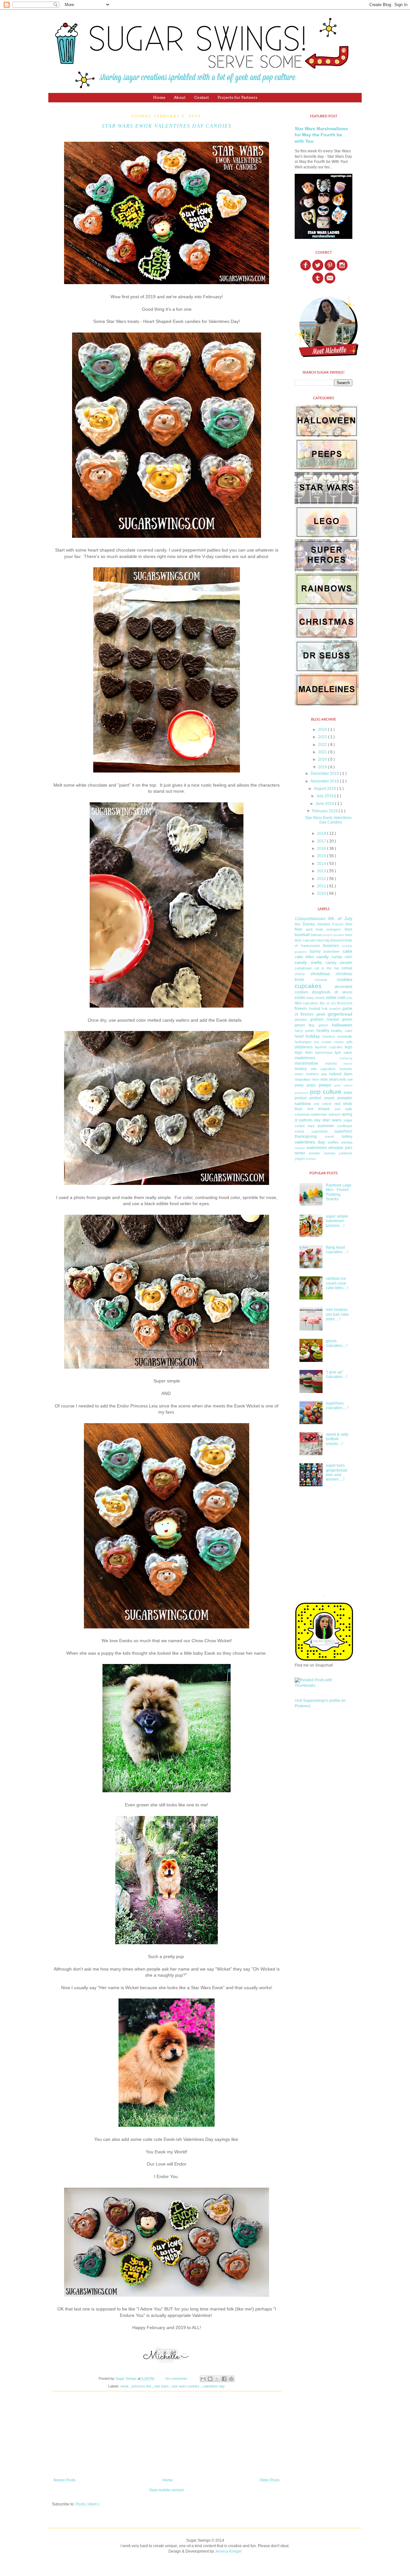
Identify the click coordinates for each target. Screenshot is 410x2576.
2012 (322, 879)
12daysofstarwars (310, 919)
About (180, 97)
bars (348, 929)
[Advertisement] (167, 2438)
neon (316, 1079)
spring (347, 1114)
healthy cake (342, 1031)
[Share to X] (217, 2379)
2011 (322, 886)
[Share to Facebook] (224, 2379)
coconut (321, 980)
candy (323, 957)
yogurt (300, 1159)
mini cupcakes (323, 1069)
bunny (315, 951)
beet (320, 940)
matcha (331, 1063)
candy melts (308, 962)
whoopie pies (340, 1148)
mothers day (316, 1074)
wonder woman (322, 1153)
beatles (339, 935)
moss (299, 1074)
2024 (323, 730)
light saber (344, 1052)
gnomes (301, 1019)
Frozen (338, 924)
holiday (313, 1036)
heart (299, 1036)
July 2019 (325, 796)
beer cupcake (305, 940)
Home (159, 97)
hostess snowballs (337, 1036)
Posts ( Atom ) (87, 2504)
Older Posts (270, 2480)
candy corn (342, 957)
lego (348, 1047)
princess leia (142, 2386)
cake (348, 951)
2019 (323, 767)
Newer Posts (65, 2480)
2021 (323, 752)
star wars (162, 2386)
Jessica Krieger (228, 2551)
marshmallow (306, 1063)
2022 (323, 745)
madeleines (305, 1058)
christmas (320, 974)
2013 (322, 871)
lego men (304, 1052)
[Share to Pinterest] (231, 2379)
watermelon (317, 1148)
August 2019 (325, 789)
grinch (323, 1025)
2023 (323, 737)
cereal (347, 968)
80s (298, 924)
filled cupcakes (306, 1003)
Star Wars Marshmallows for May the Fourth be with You (321, 135)
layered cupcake (328, 1047)
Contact (201, 97)
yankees (346, 1153)
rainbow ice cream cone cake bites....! (337, 1283)
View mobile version (167, 2490)
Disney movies (316, 924)
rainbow (303, 1103)
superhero (343, 1131)
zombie (311, 1159)
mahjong (346, 1058)
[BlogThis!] (210, 2379)
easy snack (316, 998)
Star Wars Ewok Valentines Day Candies (167, 126)
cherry (300, 974)
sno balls (344, 1109)
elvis (349, 998)
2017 (322, 841)
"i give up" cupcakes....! (336, 1374)
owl (350, 1079)
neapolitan (303, 1079)
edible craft (335, 998)
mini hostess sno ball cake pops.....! (337, 1314)
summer (326, 1126)
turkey (347, 1136)
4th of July (340, 918)
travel (329, 1136)
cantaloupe (303, 968)
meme (348, 1064)
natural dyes (341, 1074)
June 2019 (325, 804)
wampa (347, 1142)
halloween (342, 1025)
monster (346, 1069)
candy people (339, 963)
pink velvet (343, 1085)
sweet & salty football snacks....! (337, 1439)
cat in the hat (327, 968)
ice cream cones (329, 1042)
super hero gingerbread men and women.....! (336, 1472)
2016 (322, 849)
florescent (345, 1003)
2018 (322, 833)
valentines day (214, 2386)
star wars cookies (186, 2386)
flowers (301, 1009)
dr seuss (344, 992)
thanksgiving (306, 1136)
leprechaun (324, 1052)
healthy (323, 1031)
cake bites (304, 957)
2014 (322, 864)
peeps (325, 1085)
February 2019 (325, 811)
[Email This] (203, 2379)
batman (316, 935)
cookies (345, 979)
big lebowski (334, 940)
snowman (302, 1114)
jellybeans (304, 1047)
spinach (334, 1114)
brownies (331, 946)
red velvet (323, 1104)
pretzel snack (322, 1098)
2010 (322, 893)
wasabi (300, 1148)
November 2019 (325, 781)
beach (328, 935)
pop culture (326, 1092)
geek (321, 1014)
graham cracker (325, 1019)
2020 (323, 759)
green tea (304, 1025)
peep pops (305, 1085)
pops (348, 1093)
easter (300, 998)
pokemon (302, 1093)
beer (349, 935)
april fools (315, 929)
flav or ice (328, 1003)
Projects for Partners (237, 97)
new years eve (333, 1079)
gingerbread (340, 1014)
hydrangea (303, 1042)
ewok (125, 2386)
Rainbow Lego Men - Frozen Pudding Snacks (339, 1192)
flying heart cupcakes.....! (337, 1250)
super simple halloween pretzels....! (337, 1221)
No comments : (178, 2378)
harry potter (304, 1031)
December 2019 (325, 773)
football (315, 1009)
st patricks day (308, 1120)
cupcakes (308, 986)
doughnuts (321, 992)
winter (300, 1153)
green (347, 1019)
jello (349, 1042)
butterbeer (332, 951)
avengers (334, 929)
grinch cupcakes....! (336, 1343)
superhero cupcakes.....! (337, 1406)
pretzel (301, 1098)
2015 (322, 856)
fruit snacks (331, 1009)
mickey (301, 1069)
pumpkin (345, 1098)
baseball (302, 935)
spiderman (319, 1114)
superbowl (319, 1131)
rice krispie (319, 1109)
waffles (333, 1142)
